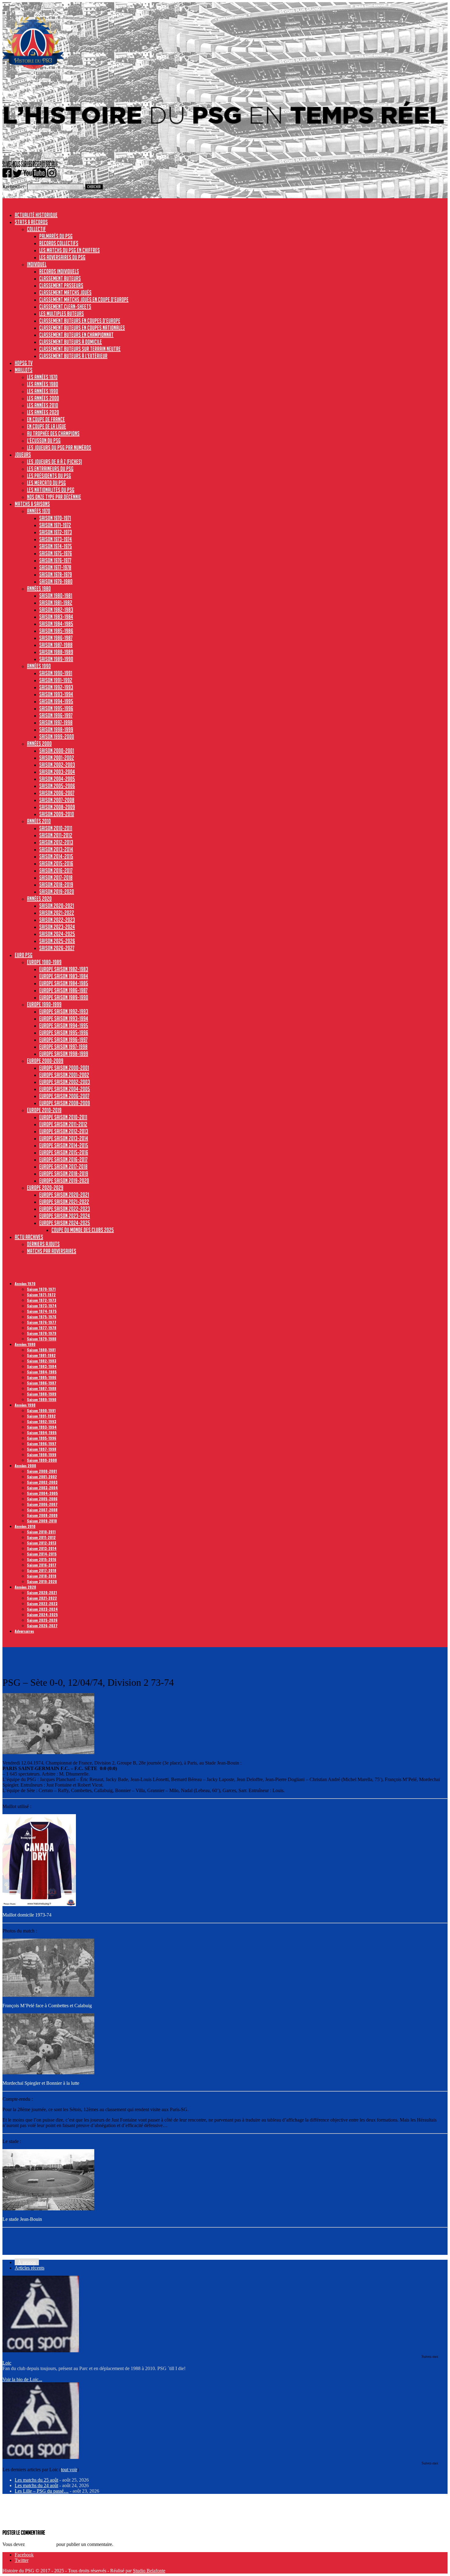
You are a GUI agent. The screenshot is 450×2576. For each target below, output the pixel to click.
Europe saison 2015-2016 (64, 1152)
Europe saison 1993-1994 (64, 1018)
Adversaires (24, 1631)
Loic (7, 2363)
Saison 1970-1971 (55, 518)
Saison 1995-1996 (56, 708)
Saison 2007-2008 (57, 800)
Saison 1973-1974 (56, 539)
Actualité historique (36, 215)
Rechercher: (14, 186)
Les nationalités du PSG (51, 490)
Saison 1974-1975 (56, 546)
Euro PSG (24, 955)
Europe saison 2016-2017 (63, 1159)
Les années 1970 (42, 377)
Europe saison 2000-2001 (64, 1068)
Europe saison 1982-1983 (64, 969)
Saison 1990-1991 (56, 673)
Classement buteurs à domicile (71, 342)
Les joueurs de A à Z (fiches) (54, 462)
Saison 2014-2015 (56, 856)
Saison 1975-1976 (56, 553)
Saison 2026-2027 (57, 948)
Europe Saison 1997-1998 (63, 1047)
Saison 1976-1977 (55, 560)
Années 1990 (39, 666)
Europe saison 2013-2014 (64, 1138)
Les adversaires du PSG (62, 257)
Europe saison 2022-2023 (65, 1209)
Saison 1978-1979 (56, 574)
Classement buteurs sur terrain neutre (80, 349)
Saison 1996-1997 (56, 715)
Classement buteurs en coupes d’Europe (80, 321)
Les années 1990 (43, 391)
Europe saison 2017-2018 (63, 1166)
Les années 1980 (43, 384)
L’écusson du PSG (44, 440)
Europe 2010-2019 (44, 1110)
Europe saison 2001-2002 (64, 1075)
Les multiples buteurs (62, 313)
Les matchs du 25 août (36, 2480)
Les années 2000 (43, 398)
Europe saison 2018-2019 (64, 1173)
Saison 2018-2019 (56, 884)
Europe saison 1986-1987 (63, 990)
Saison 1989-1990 (56, 659)
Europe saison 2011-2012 (63, 1124)
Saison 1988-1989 (56, 652)
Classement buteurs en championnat (76, 335)
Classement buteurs (60, 278)
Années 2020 (39, 899)
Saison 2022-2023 (57, 920)
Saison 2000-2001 (57, 750)
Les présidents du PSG (49, 476)
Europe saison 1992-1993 (64, 1011)
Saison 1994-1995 (56, 701)
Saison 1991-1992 (56, 680)
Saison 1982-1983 (56, 610)
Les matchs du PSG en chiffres (69, 250)
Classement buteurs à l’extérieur (73, 356)
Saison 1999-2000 (57, 736)
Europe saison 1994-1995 (64, 1025)
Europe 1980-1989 (44, 962)
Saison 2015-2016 (56, 863)
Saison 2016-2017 (56, 870)
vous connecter (41, 2544)
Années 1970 (39, 511)
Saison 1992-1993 (56, 687)
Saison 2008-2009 (57, 807)
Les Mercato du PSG (46, 483)
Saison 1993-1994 (56, 694)
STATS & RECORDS (31, 222)
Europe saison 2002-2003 (65, 1082)
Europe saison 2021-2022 (64, 1202)
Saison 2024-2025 (57, 934)
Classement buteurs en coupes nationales (82, 328)
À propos (27, 2262)
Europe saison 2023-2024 (65, 1216)
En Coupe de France (46, 419)
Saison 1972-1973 (56, 532)
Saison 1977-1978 (55, 567)
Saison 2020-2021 (57, 906)
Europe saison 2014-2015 (64, 1145)
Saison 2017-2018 (56, 877)
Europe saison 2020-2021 (64, 1195)
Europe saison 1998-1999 (64, 1054)
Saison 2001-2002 (57, 758)
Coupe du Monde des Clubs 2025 (83, 1230)
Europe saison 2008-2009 (65, 1103)
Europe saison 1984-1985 (64, 983)
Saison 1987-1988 (56, 645)
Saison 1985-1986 (56, 631)
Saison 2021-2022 (57, 913)
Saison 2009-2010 (57, 814)
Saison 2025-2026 (57, 941)
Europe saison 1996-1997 (63, 1039)
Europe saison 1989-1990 (64, 997)
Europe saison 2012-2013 (64, 1131)
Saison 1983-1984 (56, 617)
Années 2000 (39, 743)
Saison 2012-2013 (56, 842)
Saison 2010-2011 (56, 828)
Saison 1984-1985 (56, 624)
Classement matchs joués (65, 292)
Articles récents (30, 2268)
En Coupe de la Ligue (47, 426)
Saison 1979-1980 (56, 581)
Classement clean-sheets (65, 306)
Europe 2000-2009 (45, 1061)
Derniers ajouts (43, 1244)
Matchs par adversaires (52, 1251)
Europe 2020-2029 (45, 1187)
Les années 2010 (43, 405)
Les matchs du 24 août (36, 2485)
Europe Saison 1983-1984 (64, 976)
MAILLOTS (24, 370)
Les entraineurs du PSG (50, 469)
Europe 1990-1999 (44, 1004)
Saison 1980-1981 (56, 595)
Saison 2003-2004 (57, 772)
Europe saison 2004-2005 (65, 1089)
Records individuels (59, 271)
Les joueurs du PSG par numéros (59, 447)
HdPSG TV (24, 363)
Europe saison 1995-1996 (64, 1032)
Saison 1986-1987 (56, 638)
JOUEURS (23, 454)
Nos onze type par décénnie (54, 497)
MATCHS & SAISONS (32, 504)
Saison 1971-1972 (55, 525)
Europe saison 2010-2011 (63, 1117)
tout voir (69, 2470)
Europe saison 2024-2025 (65, 1223)
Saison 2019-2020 (57, 891)
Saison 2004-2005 (57, 779)
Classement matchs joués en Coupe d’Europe (84, 299)
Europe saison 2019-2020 (64, 1180)
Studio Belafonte (149, 2571)
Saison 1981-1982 (56, 602)
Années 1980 (39, 588)
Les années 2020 (43, 412)
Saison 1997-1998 (56, 722)
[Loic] (41, 2351)
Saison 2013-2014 (56, 849)
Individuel (37, 264)
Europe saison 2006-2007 (64, 1096)
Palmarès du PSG (56, 236)
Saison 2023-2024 (57, 927)
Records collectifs (59, 243)
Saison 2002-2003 (57, 765)
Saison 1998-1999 (56, 729)
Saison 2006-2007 (57, 793)
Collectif (36, 229)
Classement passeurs (61, 285)
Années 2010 (39, 821)
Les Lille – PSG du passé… (42, 2491)
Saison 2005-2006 (57, 786)
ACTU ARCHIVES (29, 1237)
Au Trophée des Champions (53, 433)
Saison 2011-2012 (56, 835)
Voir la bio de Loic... (22, 2379)
